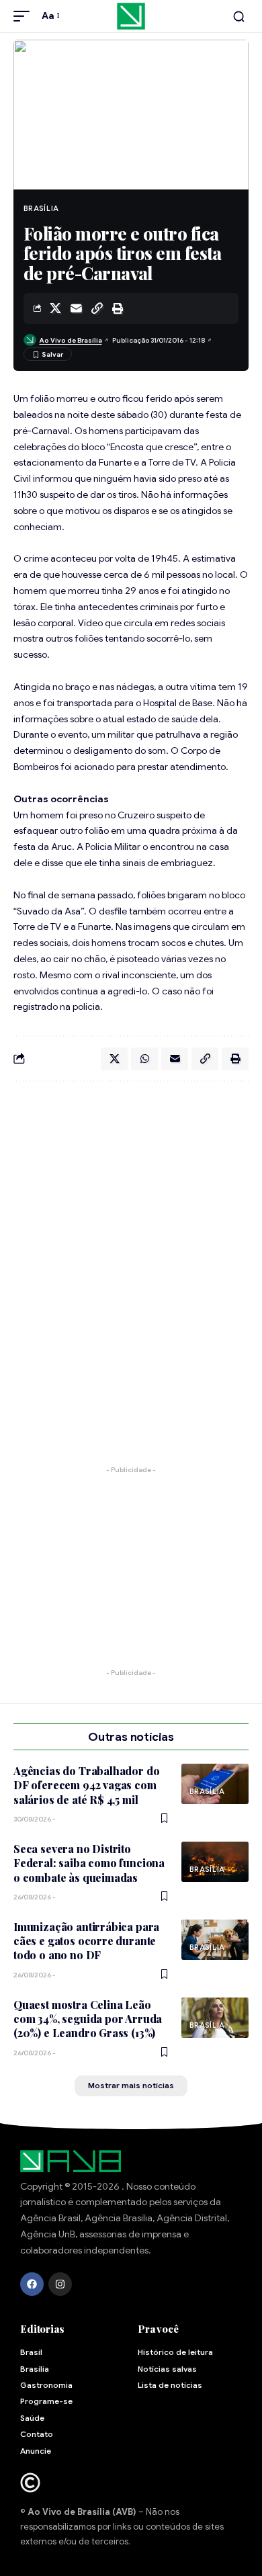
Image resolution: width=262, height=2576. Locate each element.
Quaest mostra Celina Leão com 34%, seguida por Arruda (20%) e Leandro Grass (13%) (88, 2019)
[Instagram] (60, 2284)
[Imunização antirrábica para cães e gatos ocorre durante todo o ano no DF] (215, 1940)
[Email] (76, 308)
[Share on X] (55, 308)
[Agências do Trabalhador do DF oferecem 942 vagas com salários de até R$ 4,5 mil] (215, 1784)
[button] (25, 16)
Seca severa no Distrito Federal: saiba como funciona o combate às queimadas (89, 1863)
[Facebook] (32, 2284)
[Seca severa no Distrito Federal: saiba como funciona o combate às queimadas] (215, 1862)
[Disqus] (131, 1266)
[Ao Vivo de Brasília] (131, 16)
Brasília (41, 208)
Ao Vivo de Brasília (71, 340)
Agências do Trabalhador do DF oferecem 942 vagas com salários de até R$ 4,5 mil (86, 1785)
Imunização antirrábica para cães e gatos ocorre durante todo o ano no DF (86, 1941)
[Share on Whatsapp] (144, 1059)
